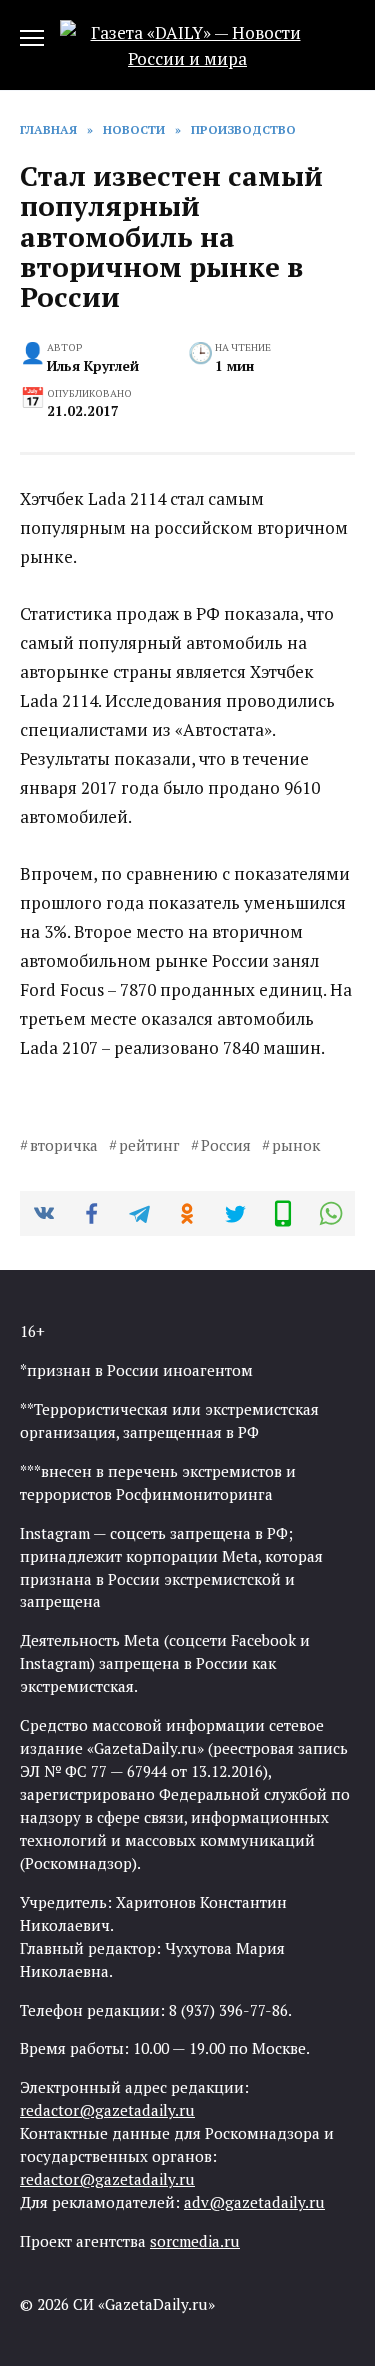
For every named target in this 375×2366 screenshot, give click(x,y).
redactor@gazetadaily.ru (107, 2110)
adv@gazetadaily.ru (254, 2202)
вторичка (64, 1145)
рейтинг (149, 1145)
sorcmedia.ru (195, 2241)
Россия (226, 1145)
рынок (296, 1145)
